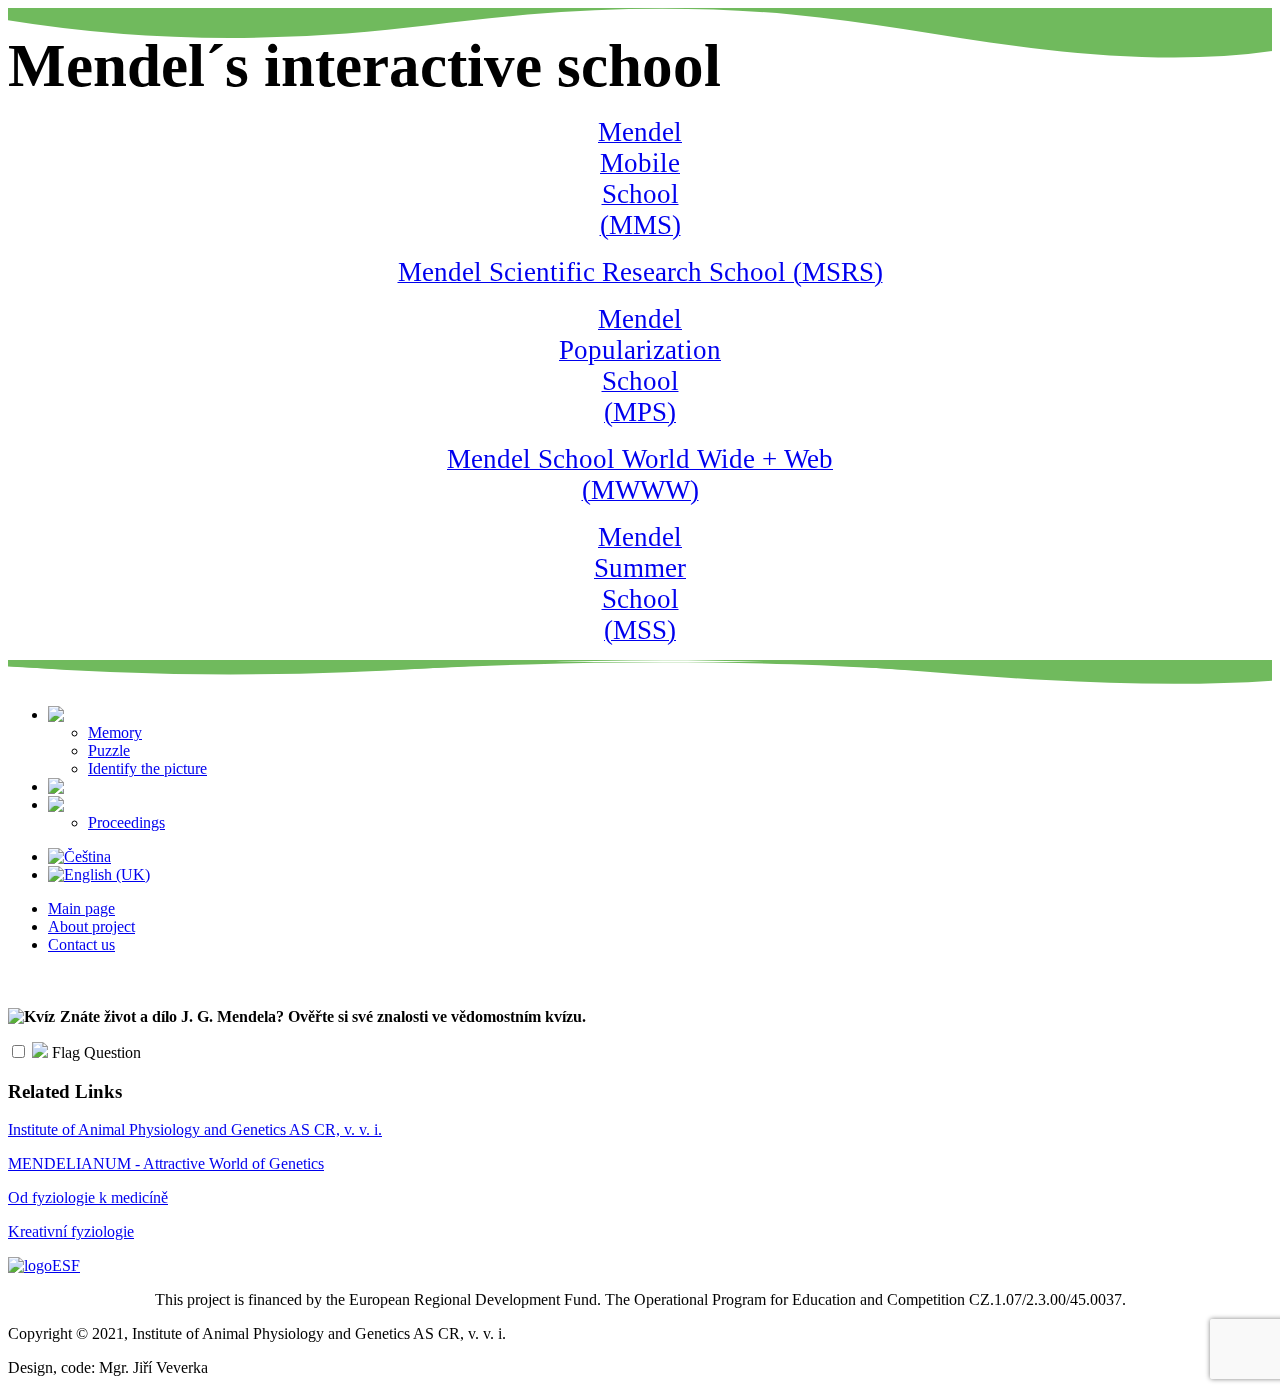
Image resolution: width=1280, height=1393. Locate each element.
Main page (81, 908)
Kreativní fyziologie (71, 1231)
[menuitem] (157, 714)
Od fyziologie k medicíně (88, 1197)
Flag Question (94, 1052)
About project (91, 926)
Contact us (81, 944)
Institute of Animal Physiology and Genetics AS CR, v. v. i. (195, 1129)
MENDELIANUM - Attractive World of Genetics (166, 1163)
